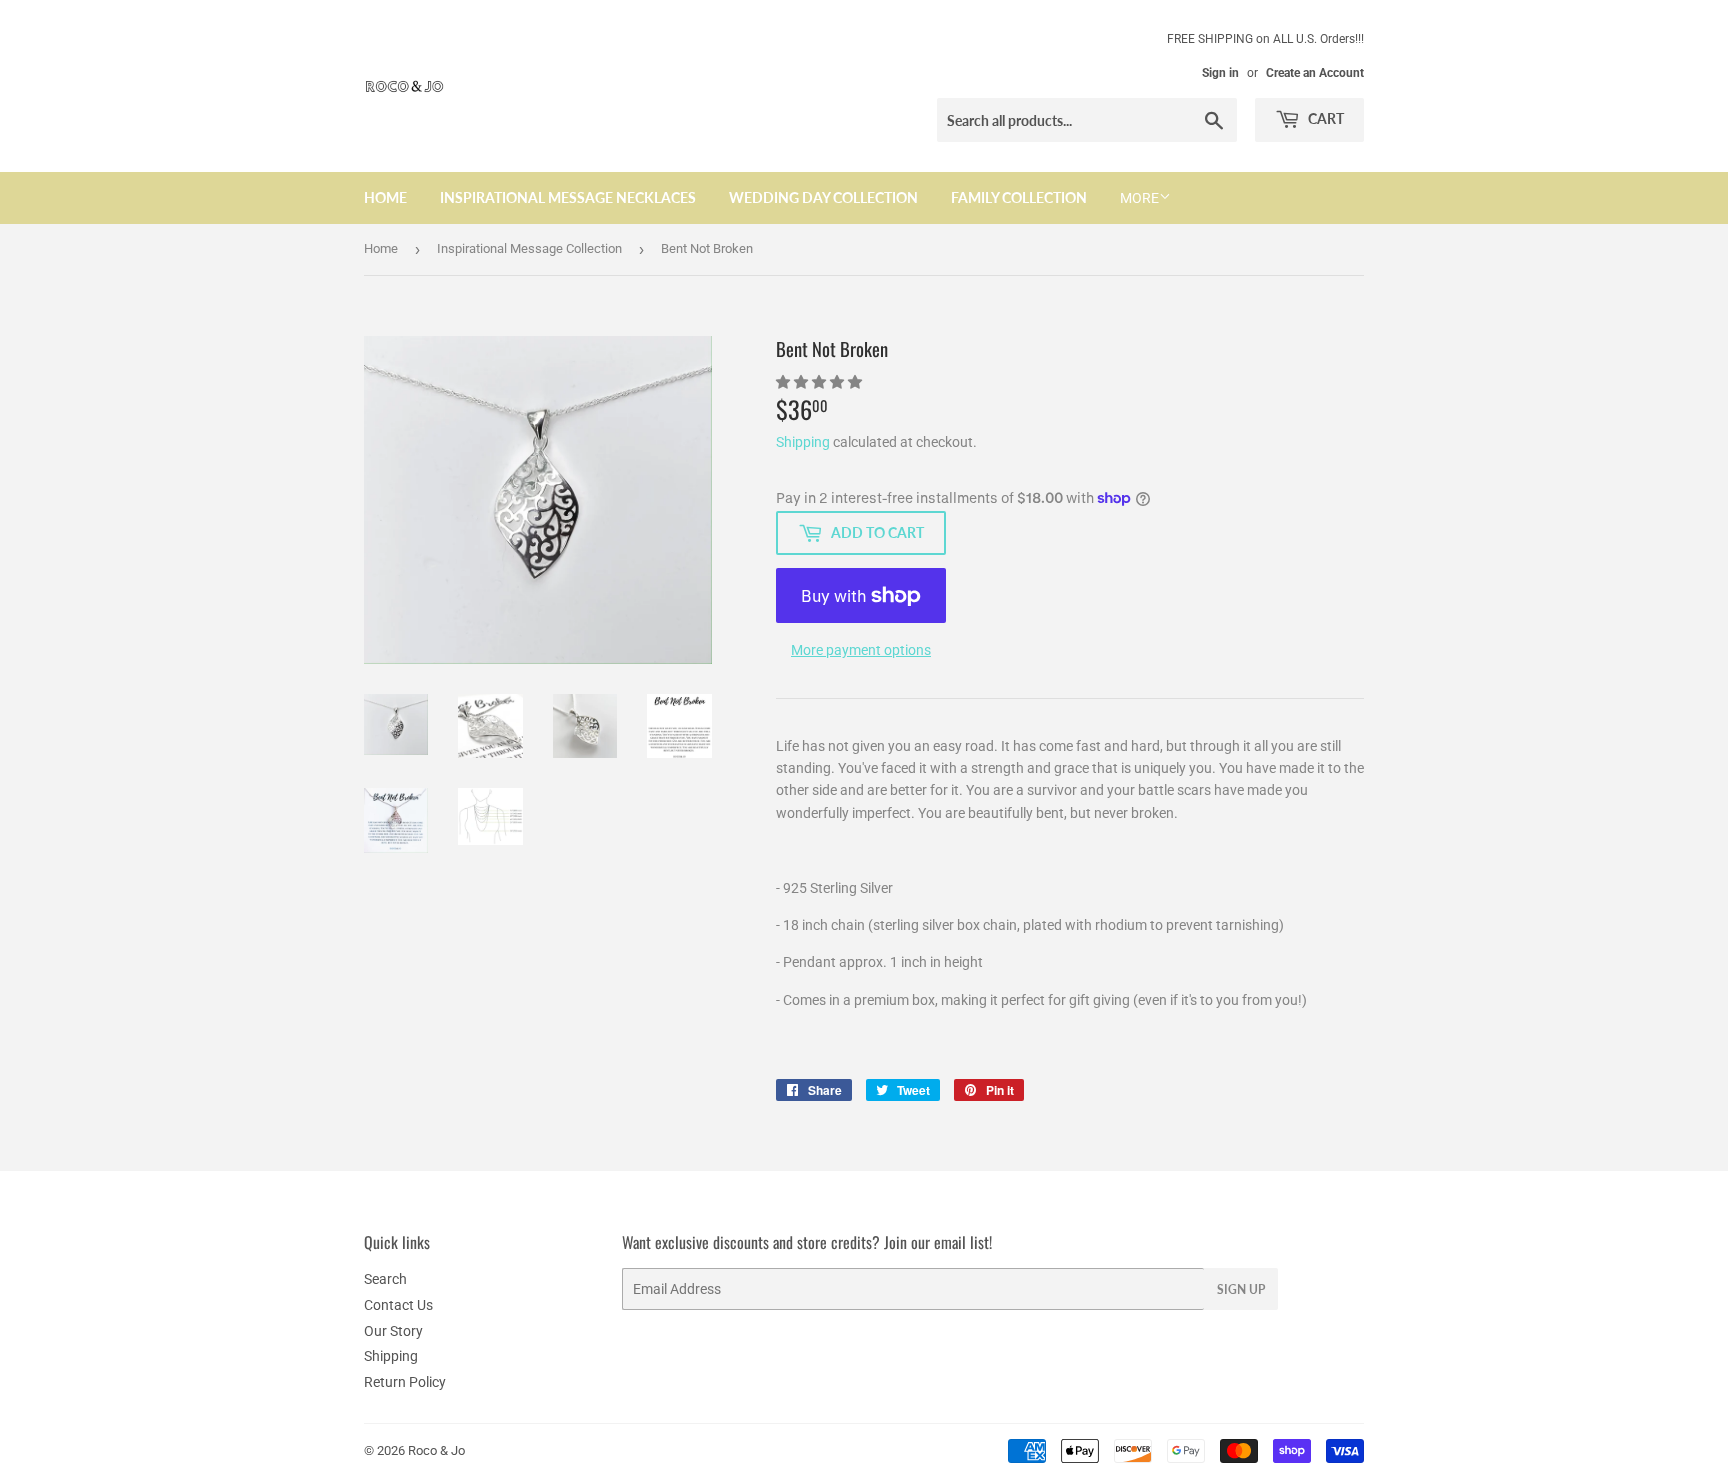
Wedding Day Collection (823, 197)
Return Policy (405, 1382)
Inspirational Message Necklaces (568, 197)
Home (385, 197)
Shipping (803, 442)
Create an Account (1315, 73)
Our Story (393, 1331)
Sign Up (1241, 1289)
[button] (820, 382)
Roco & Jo (436, 1450)
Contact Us (398, 1305)
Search (385, 1279)
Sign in (1220, 73)
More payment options (861, 650)
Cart (1324, 118)
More (1139, 198)
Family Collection (1019, 197)
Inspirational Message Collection (529, 248)
